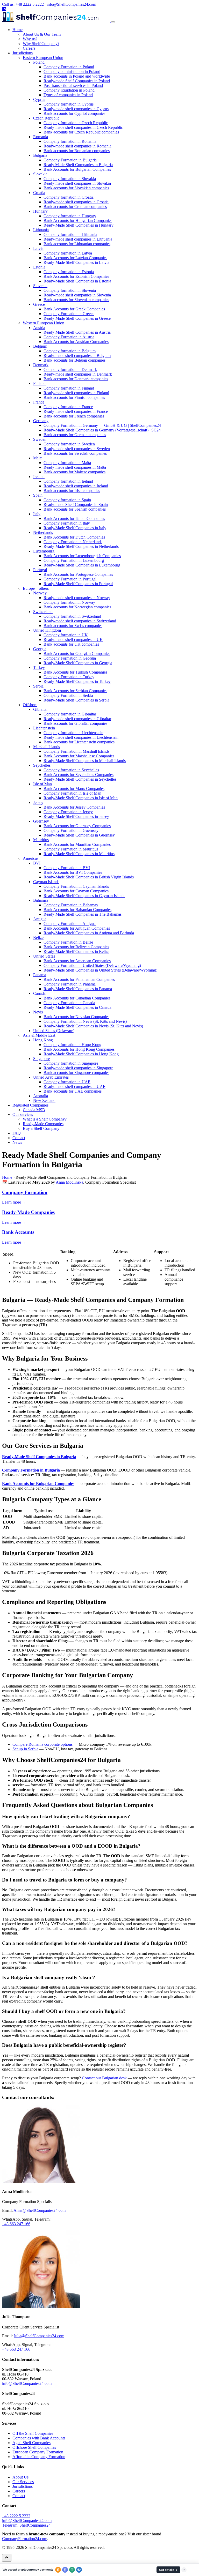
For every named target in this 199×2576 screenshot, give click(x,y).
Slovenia (40, 286)
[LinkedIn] (4, 9)
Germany (41, 421)
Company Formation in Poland (69, 67)
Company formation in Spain (67, 500)
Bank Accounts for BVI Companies (73, 872)
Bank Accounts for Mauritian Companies (77, 844)
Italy (37, 514)
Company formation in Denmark (70, 369)
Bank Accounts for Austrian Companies (76, 342)
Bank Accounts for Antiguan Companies (77, 928)
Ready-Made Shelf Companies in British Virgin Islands (89, 877)
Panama (40, 975)
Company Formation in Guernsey (71, 830)
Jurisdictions (23, 53)
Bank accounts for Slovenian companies (76, 300)
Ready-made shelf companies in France (76, 411)
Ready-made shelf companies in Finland (76, 393)
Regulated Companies (30, 1105)
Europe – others (36, 588)
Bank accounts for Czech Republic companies (81, 132)
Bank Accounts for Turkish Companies (75, 672)
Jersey (38, 802)
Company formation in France (68, 407)
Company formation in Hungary (70, 216)
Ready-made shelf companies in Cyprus (76, 109)
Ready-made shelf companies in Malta (75, 467)
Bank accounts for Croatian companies (75, 207)
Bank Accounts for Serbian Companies (75, 691)
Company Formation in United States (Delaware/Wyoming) (92, 965)
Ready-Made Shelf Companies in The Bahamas (83, 914)
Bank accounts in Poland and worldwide (77, 76)
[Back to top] (7, 2558)
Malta (38, 458)
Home (17, 30)
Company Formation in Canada (69, 1003)
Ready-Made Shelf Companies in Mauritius (79, 854)
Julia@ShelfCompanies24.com (39, 2336)
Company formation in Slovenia (70, 290)
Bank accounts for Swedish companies (75, 453)
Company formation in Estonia (69, 272)
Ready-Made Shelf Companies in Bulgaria (39, 1457)
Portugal (40, 570)
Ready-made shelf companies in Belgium (77, 356)
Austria (39, 328)
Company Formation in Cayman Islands (76, 886)
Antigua (40, 919)
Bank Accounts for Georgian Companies (77, 654)
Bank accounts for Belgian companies (74, 360)
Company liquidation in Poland (69, 90)
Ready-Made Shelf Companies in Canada (77, 1007)
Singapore (41, 1059)
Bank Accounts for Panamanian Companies (79, 979)
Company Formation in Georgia (70, 658)
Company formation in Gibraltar (70, 714)
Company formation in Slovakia (70, 179)
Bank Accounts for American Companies (77, 961)
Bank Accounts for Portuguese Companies (78, 574)
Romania (41, 137)
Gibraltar (40, 709)
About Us (20, 2477)
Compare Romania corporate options (42, 1744)
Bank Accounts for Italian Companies (74, 518)
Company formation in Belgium (70, 351)
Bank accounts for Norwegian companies (77, 607)
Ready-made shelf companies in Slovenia (77, 295)
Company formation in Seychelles (71, 770)
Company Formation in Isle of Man (72, 793)
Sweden (40, 439)
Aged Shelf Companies (31, 2443)
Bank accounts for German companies (75, 435)
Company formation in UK (66, 635)
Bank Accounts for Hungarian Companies (78, 221)
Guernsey (41, 821)
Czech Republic (46, 118)
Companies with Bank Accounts (39, 2438)
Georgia (40, 649)
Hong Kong (43, 1040)
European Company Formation (38, 2452)
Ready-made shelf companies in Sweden (77, 449)
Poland (39, 62)
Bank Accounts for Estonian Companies (76, 276)
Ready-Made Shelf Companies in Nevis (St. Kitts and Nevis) (93, 1026)
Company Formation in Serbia (68, 695)
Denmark (41, 365)
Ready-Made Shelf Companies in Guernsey (79, 835)
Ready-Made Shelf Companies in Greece (77, 318)
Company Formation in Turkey (69, 677)
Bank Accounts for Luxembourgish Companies (82, 556)
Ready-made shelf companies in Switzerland (80, 621)
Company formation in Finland (69, 388)
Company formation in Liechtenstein (73, 733)
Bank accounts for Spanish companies (75, 509)
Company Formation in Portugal (70, 579)
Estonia (39, 267)
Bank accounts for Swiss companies (73, 626)
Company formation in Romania (70, 141)
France (39, 402)
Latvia (38, 248)
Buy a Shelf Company (41, 1128)
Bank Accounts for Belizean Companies (76, 947)
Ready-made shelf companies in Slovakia (77, 183)
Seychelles (42, 765)
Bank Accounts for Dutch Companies (74, 537)
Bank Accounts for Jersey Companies (74, 807)
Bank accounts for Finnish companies (74, 397)
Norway (40, 593)
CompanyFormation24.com (25, 2539)
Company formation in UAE (67, 1082)
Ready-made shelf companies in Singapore (78, 1068)
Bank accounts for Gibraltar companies (75, 723)
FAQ (17, 1133)
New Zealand (44, 1100)
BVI (37, 863)
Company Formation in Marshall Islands (76, 751)
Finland (39, 383)
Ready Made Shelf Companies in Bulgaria (78, 165)
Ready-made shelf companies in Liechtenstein (81, 737)
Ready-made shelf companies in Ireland (76, 486)
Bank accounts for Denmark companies (76, 379)
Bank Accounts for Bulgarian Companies (77, 169)
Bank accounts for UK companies (71, 644)
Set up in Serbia (25, 1749)
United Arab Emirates (51, 1077)
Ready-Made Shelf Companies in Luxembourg (82, 565)
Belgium (40, 346)
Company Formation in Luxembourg (74, 560)
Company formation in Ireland (68, 481)
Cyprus (39, 99)
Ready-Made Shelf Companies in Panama (78, 989)
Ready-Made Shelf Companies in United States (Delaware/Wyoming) (100, 970)
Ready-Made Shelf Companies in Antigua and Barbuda (89, 933)
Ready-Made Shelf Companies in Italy (75, 528)
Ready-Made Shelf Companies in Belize (76, 951)
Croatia (39, 193)
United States (44, 956)
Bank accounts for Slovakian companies (76, 188)
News (17, 1142)
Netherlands (43, 532)
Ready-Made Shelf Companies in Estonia (77, 281)
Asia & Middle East (39, 1035)
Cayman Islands (46, 882)
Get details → (168, 2570)
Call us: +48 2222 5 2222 (23, 4)
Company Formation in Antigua (70, 924)
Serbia (38, 686)
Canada (39, 993)
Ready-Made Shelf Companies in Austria (77, 332)
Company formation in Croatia (69, 197)
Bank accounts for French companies (74, 416)
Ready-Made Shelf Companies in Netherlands (81, 546)
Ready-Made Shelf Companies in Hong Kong (81, 1054)
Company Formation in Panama (70, 984)
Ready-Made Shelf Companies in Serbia (76, 700)
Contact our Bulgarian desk (104, 2078)
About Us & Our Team (42, 34)
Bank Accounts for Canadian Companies (77, 998)
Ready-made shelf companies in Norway (77, 598)
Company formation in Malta (67, 463)
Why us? (30, 39)
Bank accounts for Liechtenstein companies (79, 742)
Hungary (40, 211)
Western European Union (44, 323)
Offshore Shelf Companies (34, 2447)
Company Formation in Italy (67, 523)
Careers (29, 48)
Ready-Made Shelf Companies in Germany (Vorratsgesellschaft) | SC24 (102, 430)
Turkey (39, 667)
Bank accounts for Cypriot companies (74, 113)
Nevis (38, 1012)
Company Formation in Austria (69, 337)
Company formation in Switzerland (72, 616)
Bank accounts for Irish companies (72, 491)
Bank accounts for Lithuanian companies (77, 244)
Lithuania (41, 230)
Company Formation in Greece (69, 314)
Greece (39, 304)
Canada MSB (34, 1110)
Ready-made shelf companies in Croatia (76, 202)
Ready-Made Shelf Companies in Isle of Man (81, 798)
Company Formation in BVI (67, 868)
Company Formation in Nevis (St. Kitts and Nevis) (85, 1021)
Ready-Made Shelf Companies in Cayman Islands (84, 896)
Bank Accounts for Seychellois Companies (79, 775)
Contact (19, 1138)
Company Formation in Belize (68, 942)
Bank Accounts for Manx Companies (74, 789)
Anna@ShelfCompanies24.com (40, 2210)
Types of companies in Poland (68, 95)
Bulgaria (40, 155)
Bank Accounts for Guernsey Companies (77, 826)
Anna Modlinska (69, 1182)
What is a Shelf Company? (45, 1119)
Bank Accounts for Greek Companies (74, 309)
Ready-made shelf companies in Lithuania (78, 239)
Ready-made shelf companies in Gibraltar (77, 719)
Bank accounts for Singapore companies (76, 1073)
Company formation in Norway (69, 602)
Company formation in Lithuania (70, 234)
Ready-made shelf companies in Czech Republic (83, 127)
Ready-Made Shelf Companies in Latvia (76, 262)
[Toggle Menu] (113, 22)
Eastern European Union (43, 58)
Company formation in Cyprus (69, 104)
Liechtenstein (44, 728)
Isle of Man (42, 784)
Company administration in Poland (72, 72)
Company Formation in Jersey (68, 812)
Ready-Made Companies (43, 1124)
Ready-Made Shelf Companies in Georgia (78, 663)
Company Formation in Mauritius (71, 849)
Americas (31, 858)
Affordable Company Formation (39, 2457)
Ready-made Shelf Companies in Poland (77, 81)
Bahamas (41, 900)
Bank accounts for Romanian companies (77, 151)
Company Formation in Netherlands (73, 542)
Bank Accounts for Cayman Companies (76, 891)
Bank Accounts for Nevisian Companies (76, 1017)
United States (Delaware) (54, 1031)
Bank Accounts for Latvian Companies (75, 258)
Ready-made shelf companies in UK (73, 640)
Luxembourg (44, 551)
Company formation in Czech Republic (76, 123)
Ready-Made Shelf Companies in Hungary (79, 225)
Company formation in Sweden (69, 444)
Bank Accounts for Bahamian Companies (77, 910)
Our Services (23, 2482)
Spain (38, 495)
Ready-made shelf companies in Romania (77, 146)
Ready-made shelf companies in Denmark (78, 374)
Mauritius (41, 840)
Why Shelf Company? (41, 44)
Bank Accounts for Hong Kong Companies (79, 1049)
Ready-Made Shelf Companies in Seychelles (80, 779)
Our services (23, 1114)
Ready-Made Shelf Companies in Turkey (77, 681)
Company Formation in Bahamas (71, 905)
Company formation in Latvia (68, 253)
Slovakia (40, 174)
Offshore (30, 705)
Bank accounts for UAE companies (73, 1091)
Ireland (39, 477)
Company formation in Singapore (71, 1063)
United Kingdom (47, 630)
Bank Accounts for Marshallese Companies (79, 756)
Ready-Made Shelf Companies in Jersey (76, 816)
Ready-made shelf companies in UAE (74, 1087)
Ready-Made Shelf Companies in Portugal (78, 584)
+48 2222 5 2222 (16, 2516)
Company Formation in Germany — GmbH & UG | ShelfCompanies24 (102, 425)
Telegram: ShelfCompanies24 (26, 2525)
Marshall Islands (47, 747)
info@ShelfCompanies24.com (71, 4)
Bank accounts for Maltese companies (74, 472)
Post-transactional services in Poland (73, 85)
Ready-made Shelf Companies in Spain (76, 505)
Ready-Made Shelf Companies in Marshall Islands (85, 761)
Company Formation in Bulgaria (70, 160)
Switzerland (43, 612)
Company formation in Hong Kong (72, 1045)
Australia (41, 1096)
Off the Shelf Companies (33, 2433)
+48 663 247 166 (16, 2224)
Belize (38, 938)
